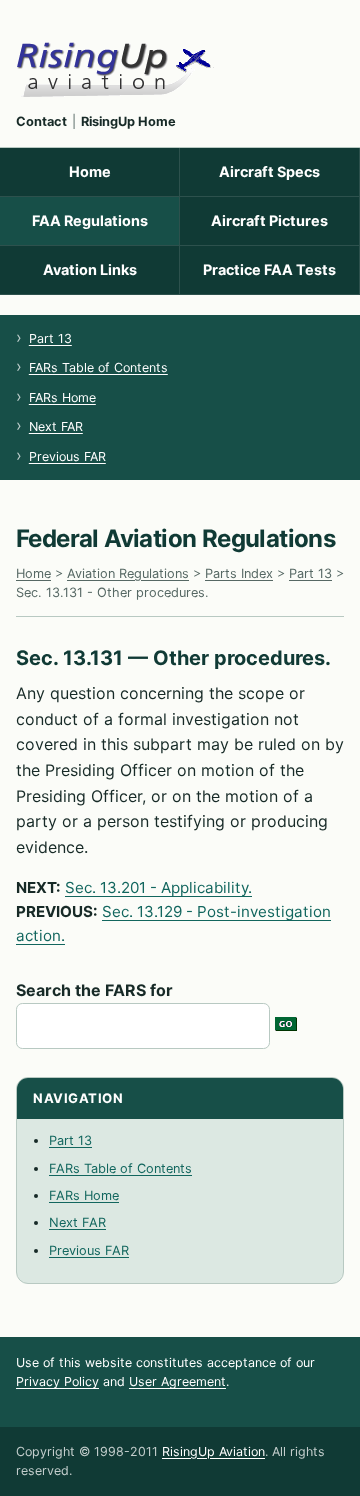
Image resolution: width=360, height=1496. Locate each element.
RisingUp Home (128, 121)
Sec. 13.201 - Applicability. (158, 887)
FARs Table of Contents (98, 367)
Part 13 (50, 338)
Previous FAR (67, 456)
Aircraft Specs (269, 171)
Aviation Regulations (128, 573)
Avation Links (90, 269)
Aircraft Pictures (269, 220)
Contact (41, 121)
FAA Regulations (90, 220)
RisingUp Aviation (213, 1451)
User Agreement (177, 1381)
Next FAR (56, 426)
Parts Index (239, 573)
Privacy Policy (57, 1381)
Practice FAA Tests (269, 269)
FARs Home (62, 397)
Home (90, 171)
